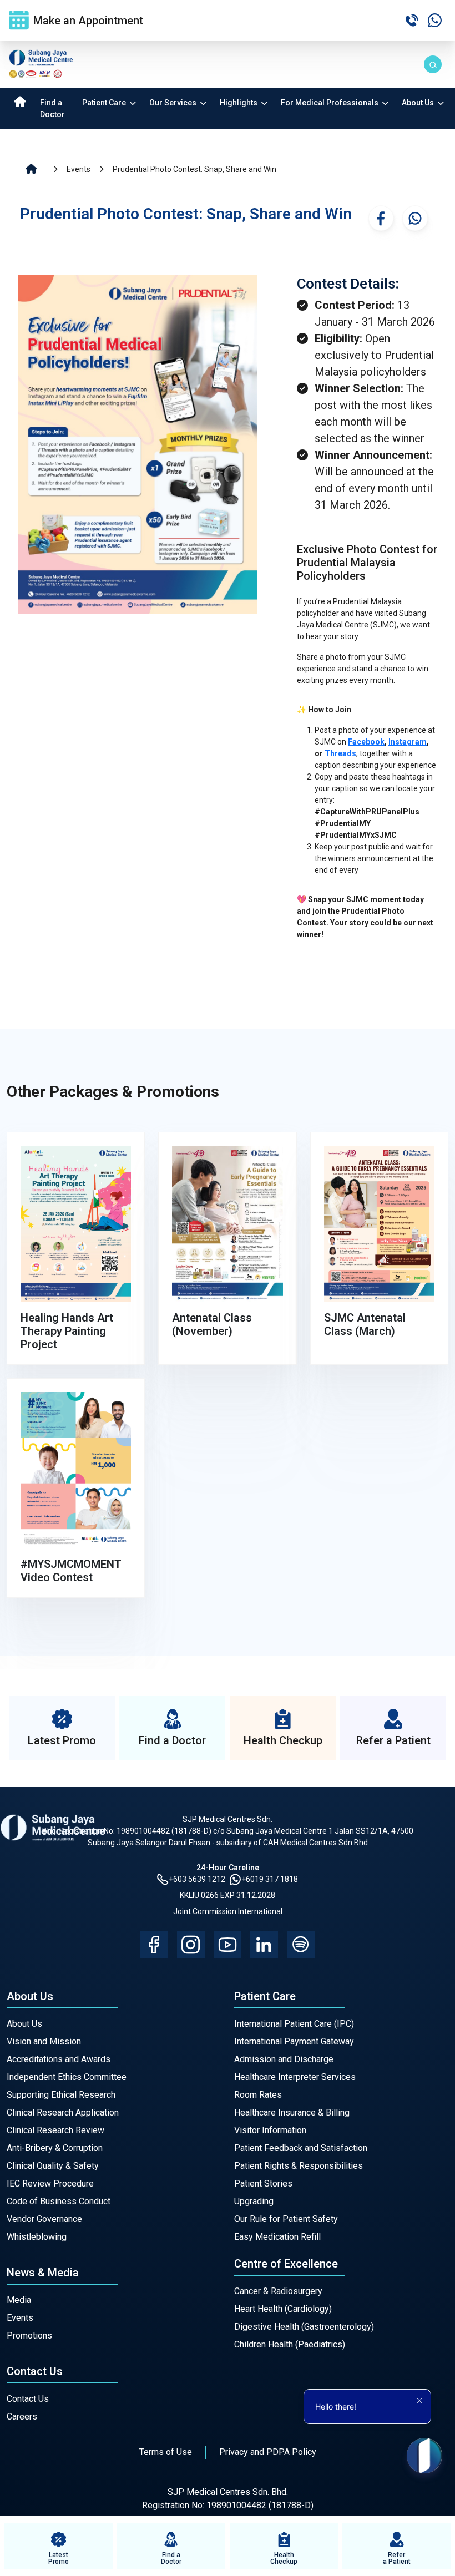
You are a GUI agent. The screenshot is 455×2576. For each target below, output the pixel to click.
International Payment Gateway (294, 2041)
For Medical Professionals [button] (330, 103)
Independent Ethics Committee (67, 2077)
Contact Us (28, 2399)
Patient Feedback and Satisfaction (301, 2148)
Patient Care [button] (105, 103)
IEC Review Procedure (50, 2183)
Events (79, 169)
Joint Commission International (228, 1911)
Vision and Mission (44, 2041)
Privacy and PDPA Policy (268, 2452)
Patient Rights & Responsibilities (299, 2166)
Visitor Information (270, 2130)
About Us (24, 2024)
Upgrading (254, 2201)
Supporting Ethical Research (61, 2095)
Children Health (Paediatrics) (290, 2344)
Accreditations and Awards (59, 2059)
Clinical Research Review (55, 2130)
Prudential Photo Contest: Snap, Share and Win (194, 169)
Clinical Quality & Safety (53, 2166)
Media (19, 2300)
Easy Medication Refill (277, 2237)
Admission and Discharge (284, 2059)
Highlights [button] (239, 103)
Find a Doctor (52, 108)
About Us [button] (419, 103)
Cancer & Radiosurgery (278, 2291)
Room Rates (258, 2095)
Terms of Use (166, 2452)
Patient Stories (263, 2183)
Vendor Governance (44, 2219)
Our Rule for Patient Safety (286, 2219)
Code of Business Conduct (59, 2201)
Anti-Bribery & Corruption (55, 2148)
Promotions (29, 2335)
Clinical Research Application (63, 2112)
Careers (22, 2416)
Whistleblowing (37, 2237)
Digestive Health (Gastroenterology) (304, 2327)
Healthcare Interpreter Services (295, 2077)
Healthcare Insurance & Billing (292, 2112)
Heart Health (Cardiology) (283, 2309)
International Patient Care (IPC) (294, 2024)
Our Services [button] (174, 103)
